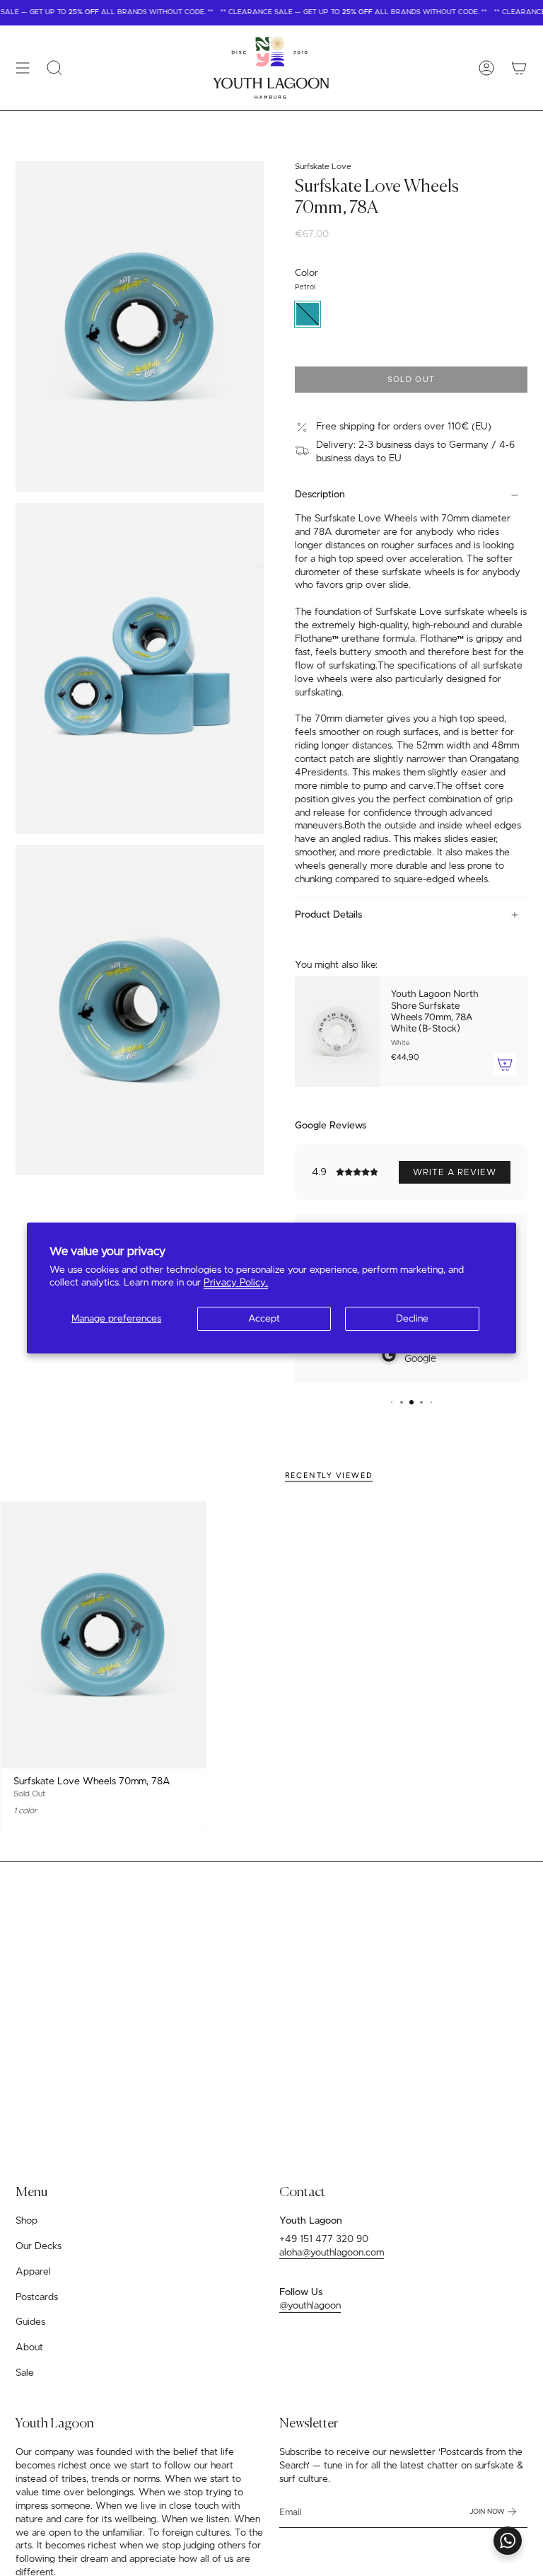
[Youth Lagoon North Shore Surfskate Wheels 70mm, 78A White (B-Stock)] (337, 1032)
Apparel (33, 2272)
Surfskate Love (323, 167)
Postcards (37, 2297)
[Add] (505, 1064)
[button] (54, 68)
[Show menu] (23, 68)
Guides (30, 2322)
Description (320, 495)
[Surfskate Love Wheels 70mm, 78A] (103, 1635)
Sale (25, 2373)
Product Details (328, 915)
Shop (27, 2221)
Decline (412, 1319)
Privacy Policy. (236, 1283)
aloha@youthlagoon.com (332, 2253)
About (29, 2347)
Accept (264, 1319)
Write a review (455, 1172)
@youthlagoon (310, 2306)
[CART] (519, 68)
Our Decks (39, 2246)
